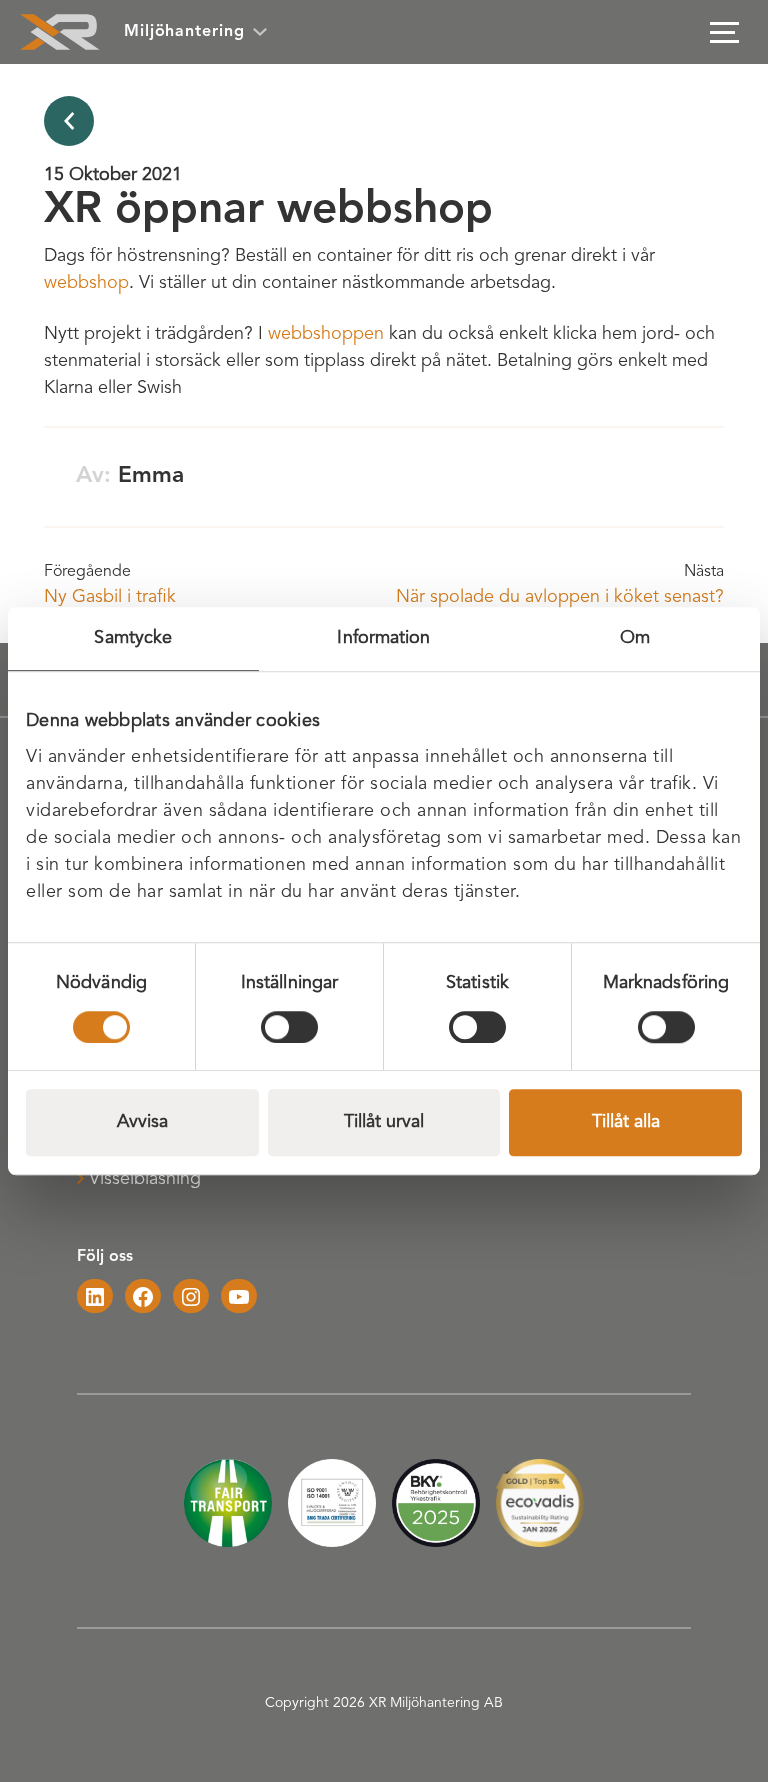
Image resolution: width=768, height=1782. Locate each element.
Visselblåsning (145, 1179)
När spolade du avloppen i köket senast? (560, 597)
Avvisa (142, 1122)
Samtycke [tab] (133, 638)
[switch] (289, 1027)
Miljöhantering (184, 32)
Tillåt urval (384, 1122)
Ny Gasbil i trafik (110, 597)
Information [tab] (383, 638)
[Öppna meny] (724, 32)
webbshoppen (326, 334)
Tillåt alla (626, 1122)
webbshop (86, 283)
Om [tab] (635, 638)
